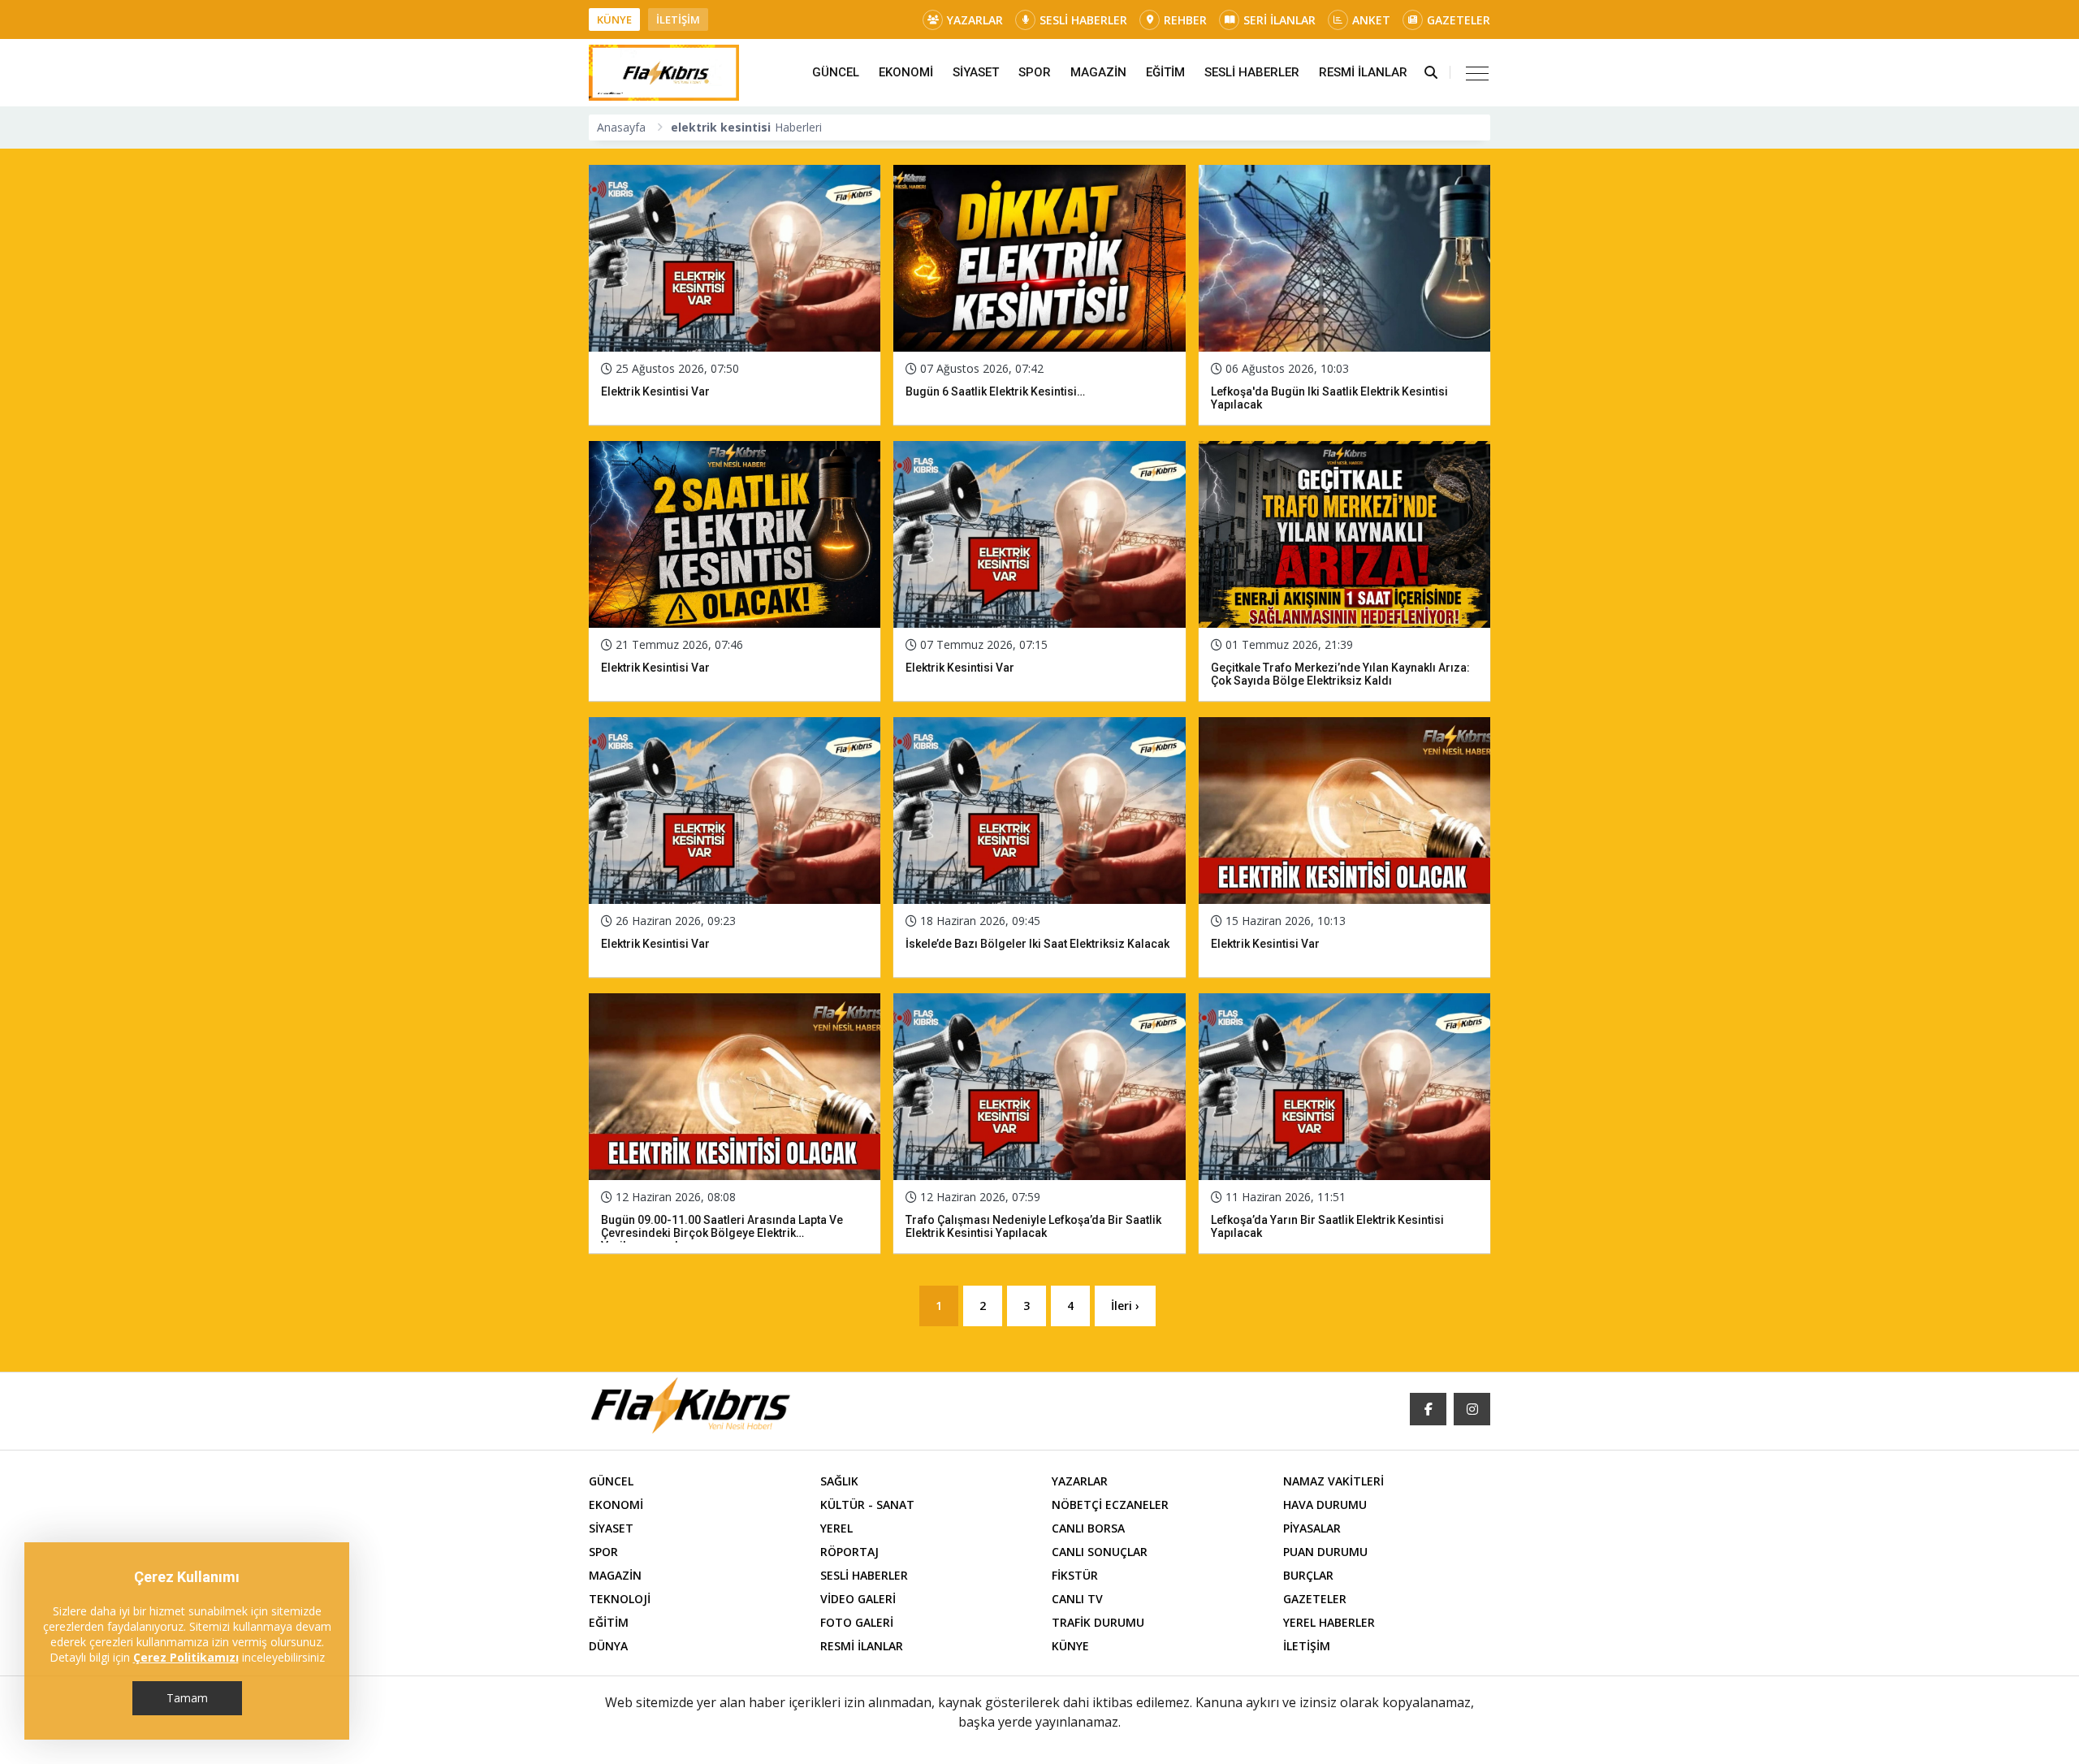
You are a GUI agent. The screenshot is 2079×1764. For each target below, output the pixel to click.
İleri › (1125, 1306)
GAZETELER (1459, 20)
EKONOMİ (906, 72)
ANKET (1371, 20)
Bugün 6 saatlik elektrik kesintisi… (995, 391)
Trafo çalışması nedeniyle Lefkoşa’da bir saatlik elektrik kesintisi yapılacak (1033, 1226)
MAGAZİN (1098, 72)
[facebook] (1428, 1409)
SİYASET (976, 72)
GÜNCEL (836, 72)
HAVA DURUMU (1325, 1505)
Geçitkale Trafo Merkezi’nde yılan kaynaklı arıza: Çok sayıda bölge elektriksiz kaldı (1340, 674)
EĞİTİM (1165, 72)
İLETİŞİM (678, 19)
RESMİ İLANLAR (1363, 72)
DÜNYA (608, 1646)
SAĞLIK (839, 1481)
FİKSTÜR (1075, 1575)
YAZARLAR (975, 20)
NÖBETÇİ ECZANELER (1110, 1505)
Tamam (187, 1698)
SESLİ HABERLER (1083, 20)
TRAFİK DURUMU (1098, 1622)
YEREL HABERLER (1329, 1622)
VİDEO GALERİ (858, 1599)
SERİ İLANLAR (1279, 20)
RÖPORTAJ (849, 1552)
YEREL (836, 1528)
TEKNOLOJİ (620, 1599)
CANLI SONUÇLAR (1100, 1552)
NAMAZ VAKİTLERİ (1333, 1481)
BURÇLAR (1308, 1575)
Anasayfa (621, 127)
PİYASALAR (1312, 1528)
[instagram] (1472, 1409)
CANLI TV (1077, 1599)
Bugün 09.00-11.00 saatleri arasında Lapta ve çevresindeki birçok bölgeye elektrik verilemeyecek (722, 1233)
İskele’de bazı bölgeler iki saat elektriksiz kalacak (1037, 944)
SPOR (1035, 72)
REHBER (1185, 20)
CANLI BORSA (1088, 1528)
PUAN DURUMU (1325, 1552)
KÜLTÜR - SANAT (867, 1505)
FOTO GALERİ (857, 1622)
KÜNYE (614, 19)
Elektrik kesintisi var (655, 391)
